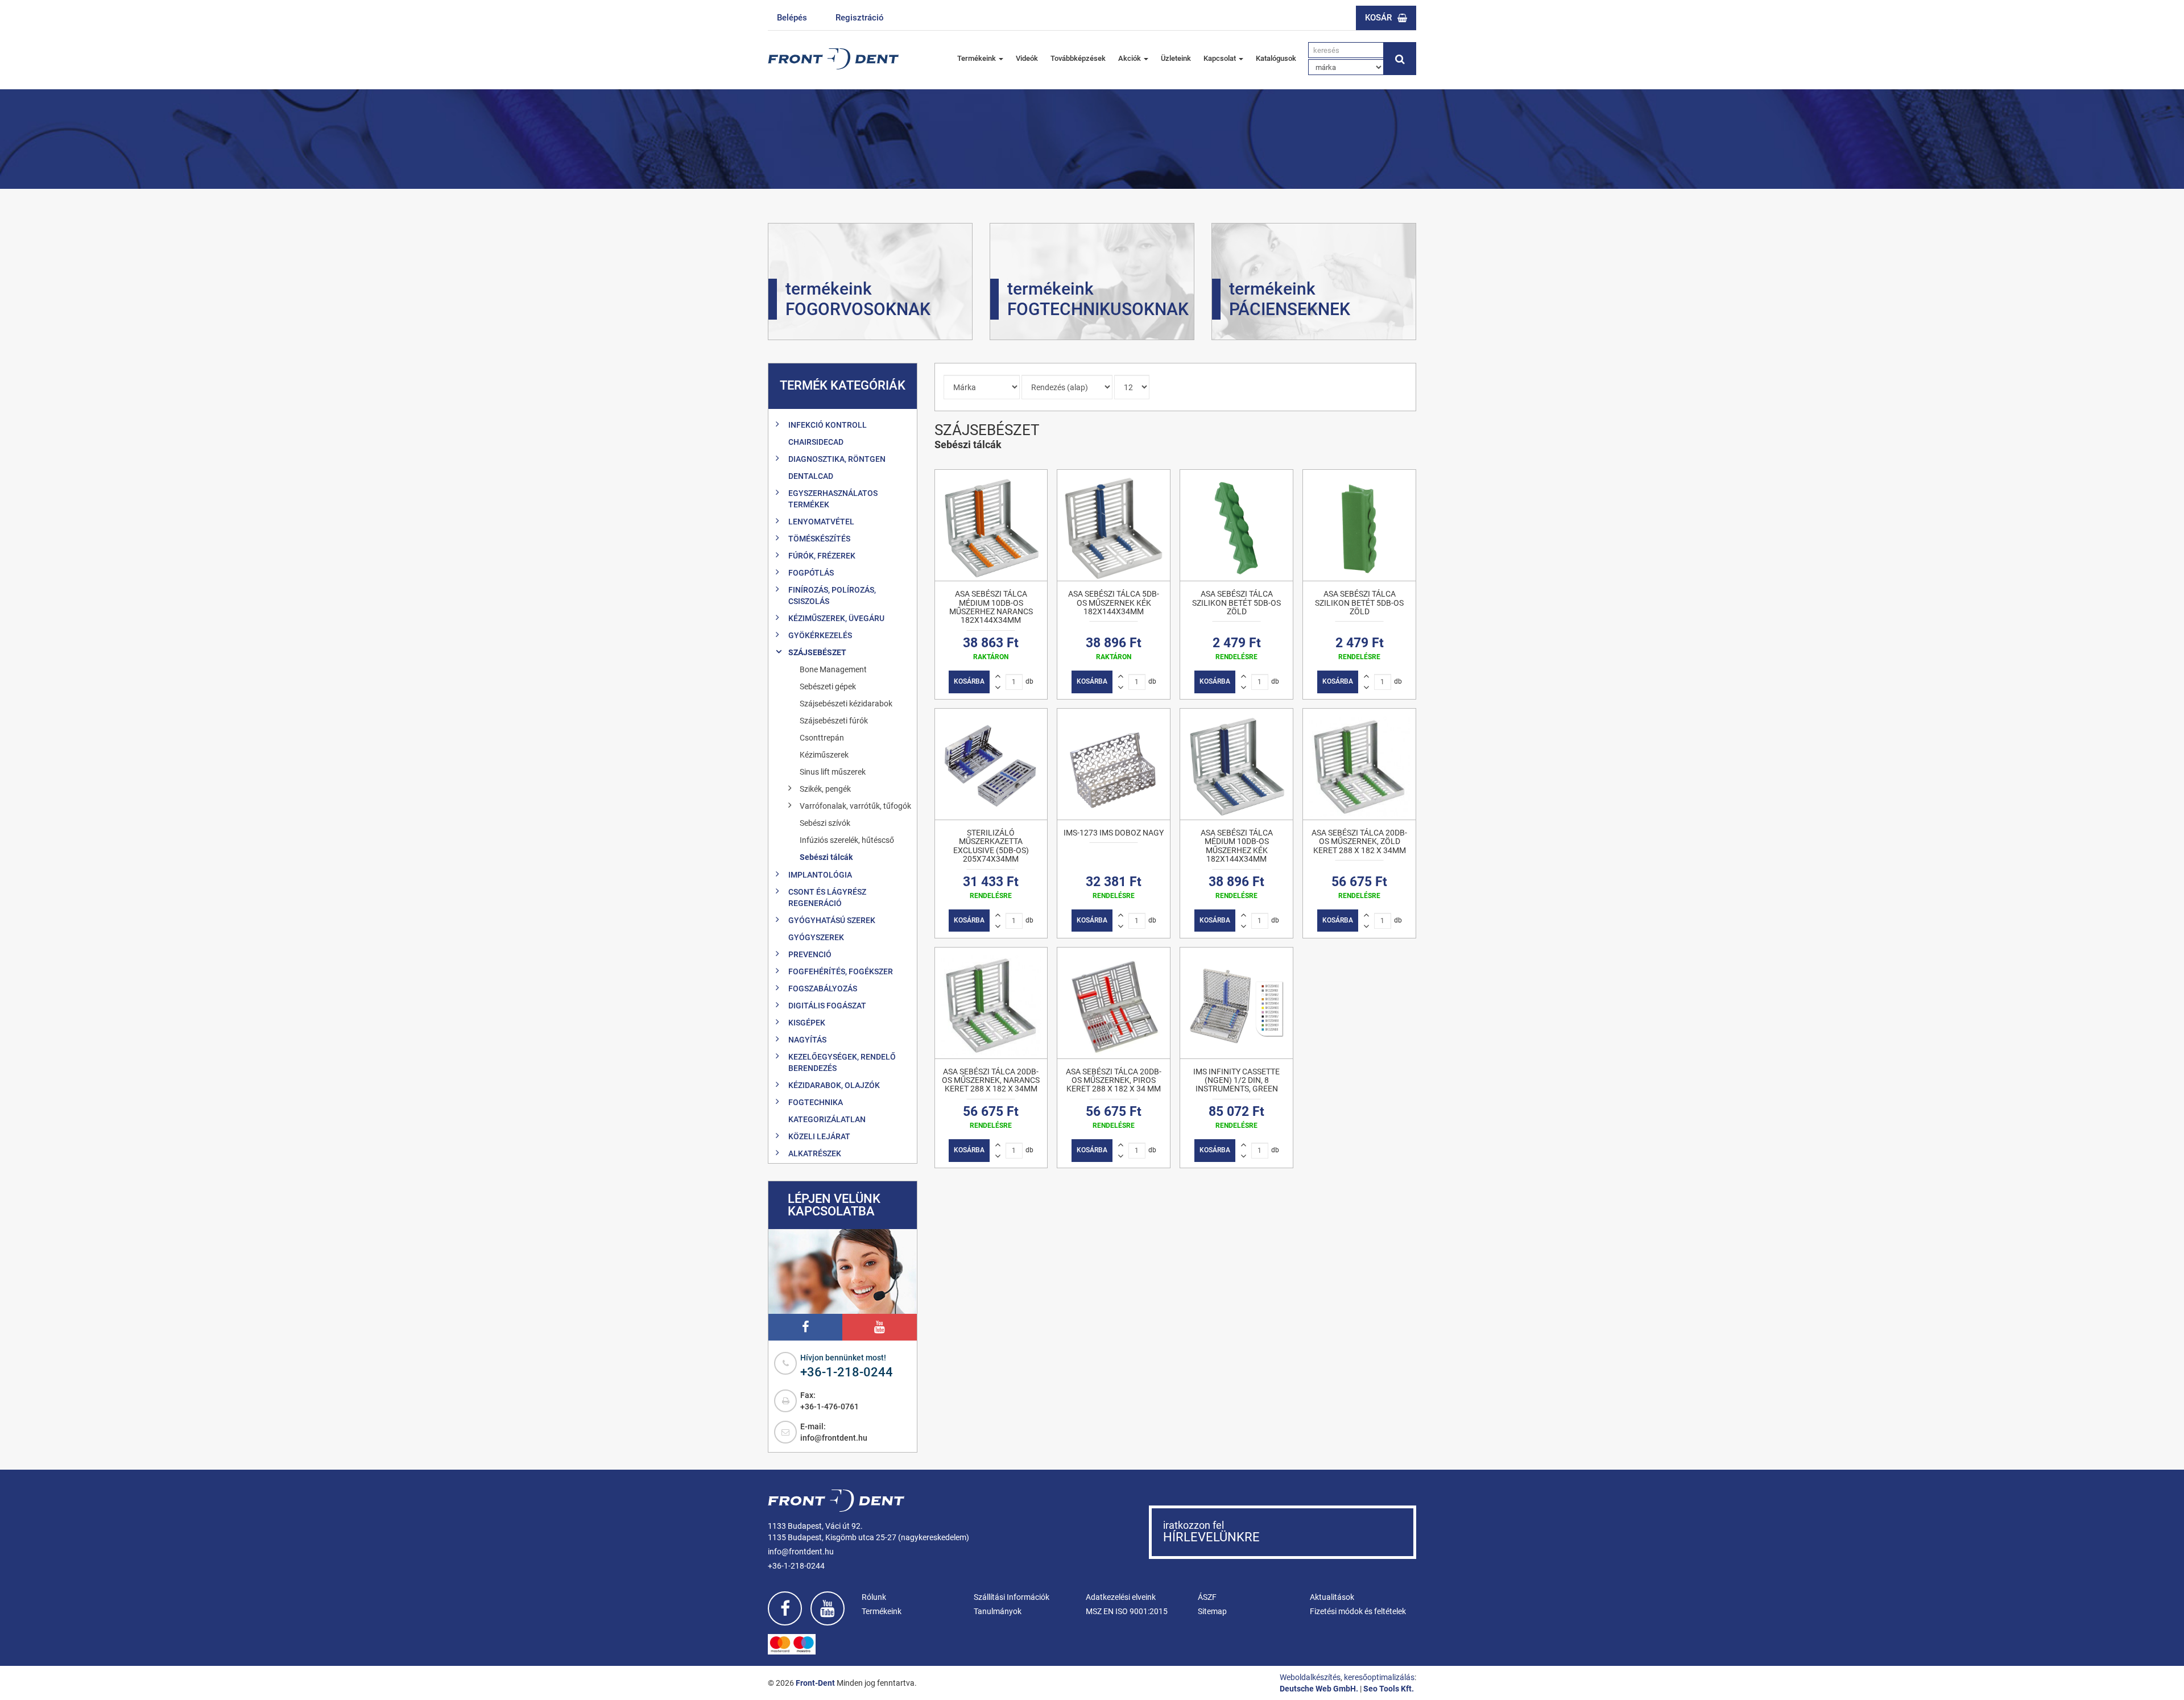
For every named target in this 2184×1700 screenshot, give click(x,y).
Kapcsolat (1221, 58)
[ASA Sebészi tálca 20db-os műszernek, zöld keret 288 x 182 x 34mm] (1359, 764)
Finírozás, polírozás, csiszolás (832, 595)
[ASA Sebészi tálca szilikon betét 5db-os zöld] (1236, 525)
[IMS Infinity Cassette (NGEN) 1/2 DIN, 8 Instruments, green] (1236, 1003)
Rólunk (874, 1597)
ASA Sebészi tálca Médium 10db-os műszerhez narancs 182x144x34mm (991, 607)
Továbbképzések (1078, 58)
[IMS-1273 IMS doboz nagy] (1114, 764)
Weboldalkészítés (1310, 1677)
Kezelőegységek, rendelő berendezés (842, 1062)
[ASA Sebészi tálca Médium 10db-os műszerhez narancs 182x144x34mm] (991, 525)
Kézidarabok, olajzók (834, 1085)
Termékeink (977, 58)
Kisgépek (807, 1023)
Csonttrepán (822, 738)
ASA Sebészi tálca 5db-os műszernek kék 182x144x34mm (1114, 603)
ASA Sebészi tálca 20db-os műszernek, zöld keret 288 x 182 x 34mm (1359, 841)
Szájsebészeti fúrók (834, 721)
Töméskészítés (819, 539)
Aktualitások (1332, 1597)
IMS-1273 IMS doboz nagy (1114, 833)
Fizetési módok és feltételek (1358, 1611)
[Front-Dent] (833, 59)
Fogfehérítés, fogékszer (841, 971)
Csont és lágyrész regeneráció (827, 897)
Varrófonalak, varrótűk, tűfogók (855, 806)
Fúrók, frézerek (822, 556)
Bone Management (833, 669)
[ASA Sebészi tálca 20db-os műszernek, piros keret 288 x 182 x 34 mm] (1114, 1003)
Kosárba (969, 681)
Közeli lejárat (819, 1136)
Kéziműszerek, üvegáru (836, 618)
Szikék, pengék (825, 789)
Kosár (1378, 18)
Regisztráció (860, 18)
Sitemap (1212, 1611)
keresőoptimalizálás (1379, 1677)
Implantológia (820, 875)
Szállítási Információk (1012, 1597)
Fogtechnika (816, 1102)
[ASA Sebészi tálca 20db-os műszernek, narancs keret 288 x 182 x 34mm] (991, 1003)
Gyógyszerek (816, 937)
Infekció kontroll (828, 425)
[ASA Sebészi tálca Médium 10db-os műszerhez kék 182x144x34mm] (1236, 764)
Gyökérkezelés (820, 635)
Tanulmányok (998, 1611)
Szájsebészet (817, 652)
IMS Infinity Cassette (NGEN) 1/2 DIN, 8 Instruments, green (1236, 1080)
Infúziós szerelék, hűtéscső (847, 840)
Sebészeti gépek (828, 686)
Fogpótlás (811, 573)
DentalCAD (811, 476)
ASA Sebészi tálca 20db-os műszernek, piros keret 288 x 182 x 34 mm (1114, 1080)
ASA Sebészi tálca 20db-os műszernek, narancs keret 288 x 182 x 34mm (991, 1080)
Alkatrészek (815, 1153)
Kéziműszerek (824, 755)
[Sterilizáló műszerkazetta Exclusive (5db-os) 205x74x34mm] (991, 764)
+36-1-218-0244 (847, 1372)
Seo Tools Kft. (1389, 1689)
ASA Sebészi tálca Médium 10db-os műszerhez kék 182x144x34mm (1237, 846)
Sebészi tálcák (826, 857)
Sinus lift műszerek (833, 772)
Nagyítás (807, 1040)
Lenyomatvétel (821, 522)
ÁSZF (1207, 1597)
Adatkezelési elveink (1121, 1597)
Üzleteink (1176, 58)
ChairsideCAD (816, 442)
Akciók (1130, 58)
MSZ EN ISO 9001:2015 (1127, 1611)
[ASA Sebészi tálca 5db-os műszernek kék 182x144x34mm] (1114, 525)
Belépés (792, 18)
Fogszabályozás (823, 988)
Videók (1027, 58)
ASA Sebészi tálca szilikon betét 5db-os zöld (1236, 603)
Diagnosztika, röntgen (837, 459)
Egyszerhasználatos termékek (833, 499)
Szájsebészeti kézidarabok (846, 704)
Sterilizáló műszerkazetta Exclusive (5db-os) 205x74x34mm (991, 846)
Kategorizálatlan (827, 1119)
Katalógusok (1276, 58)
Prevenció (810, 954)
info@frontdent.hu (834, 1438)
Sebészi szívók (825, 823)
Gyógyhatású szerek (832, 920)
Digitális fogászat (827, 1006)
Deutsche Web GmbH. (1319, 1689)
